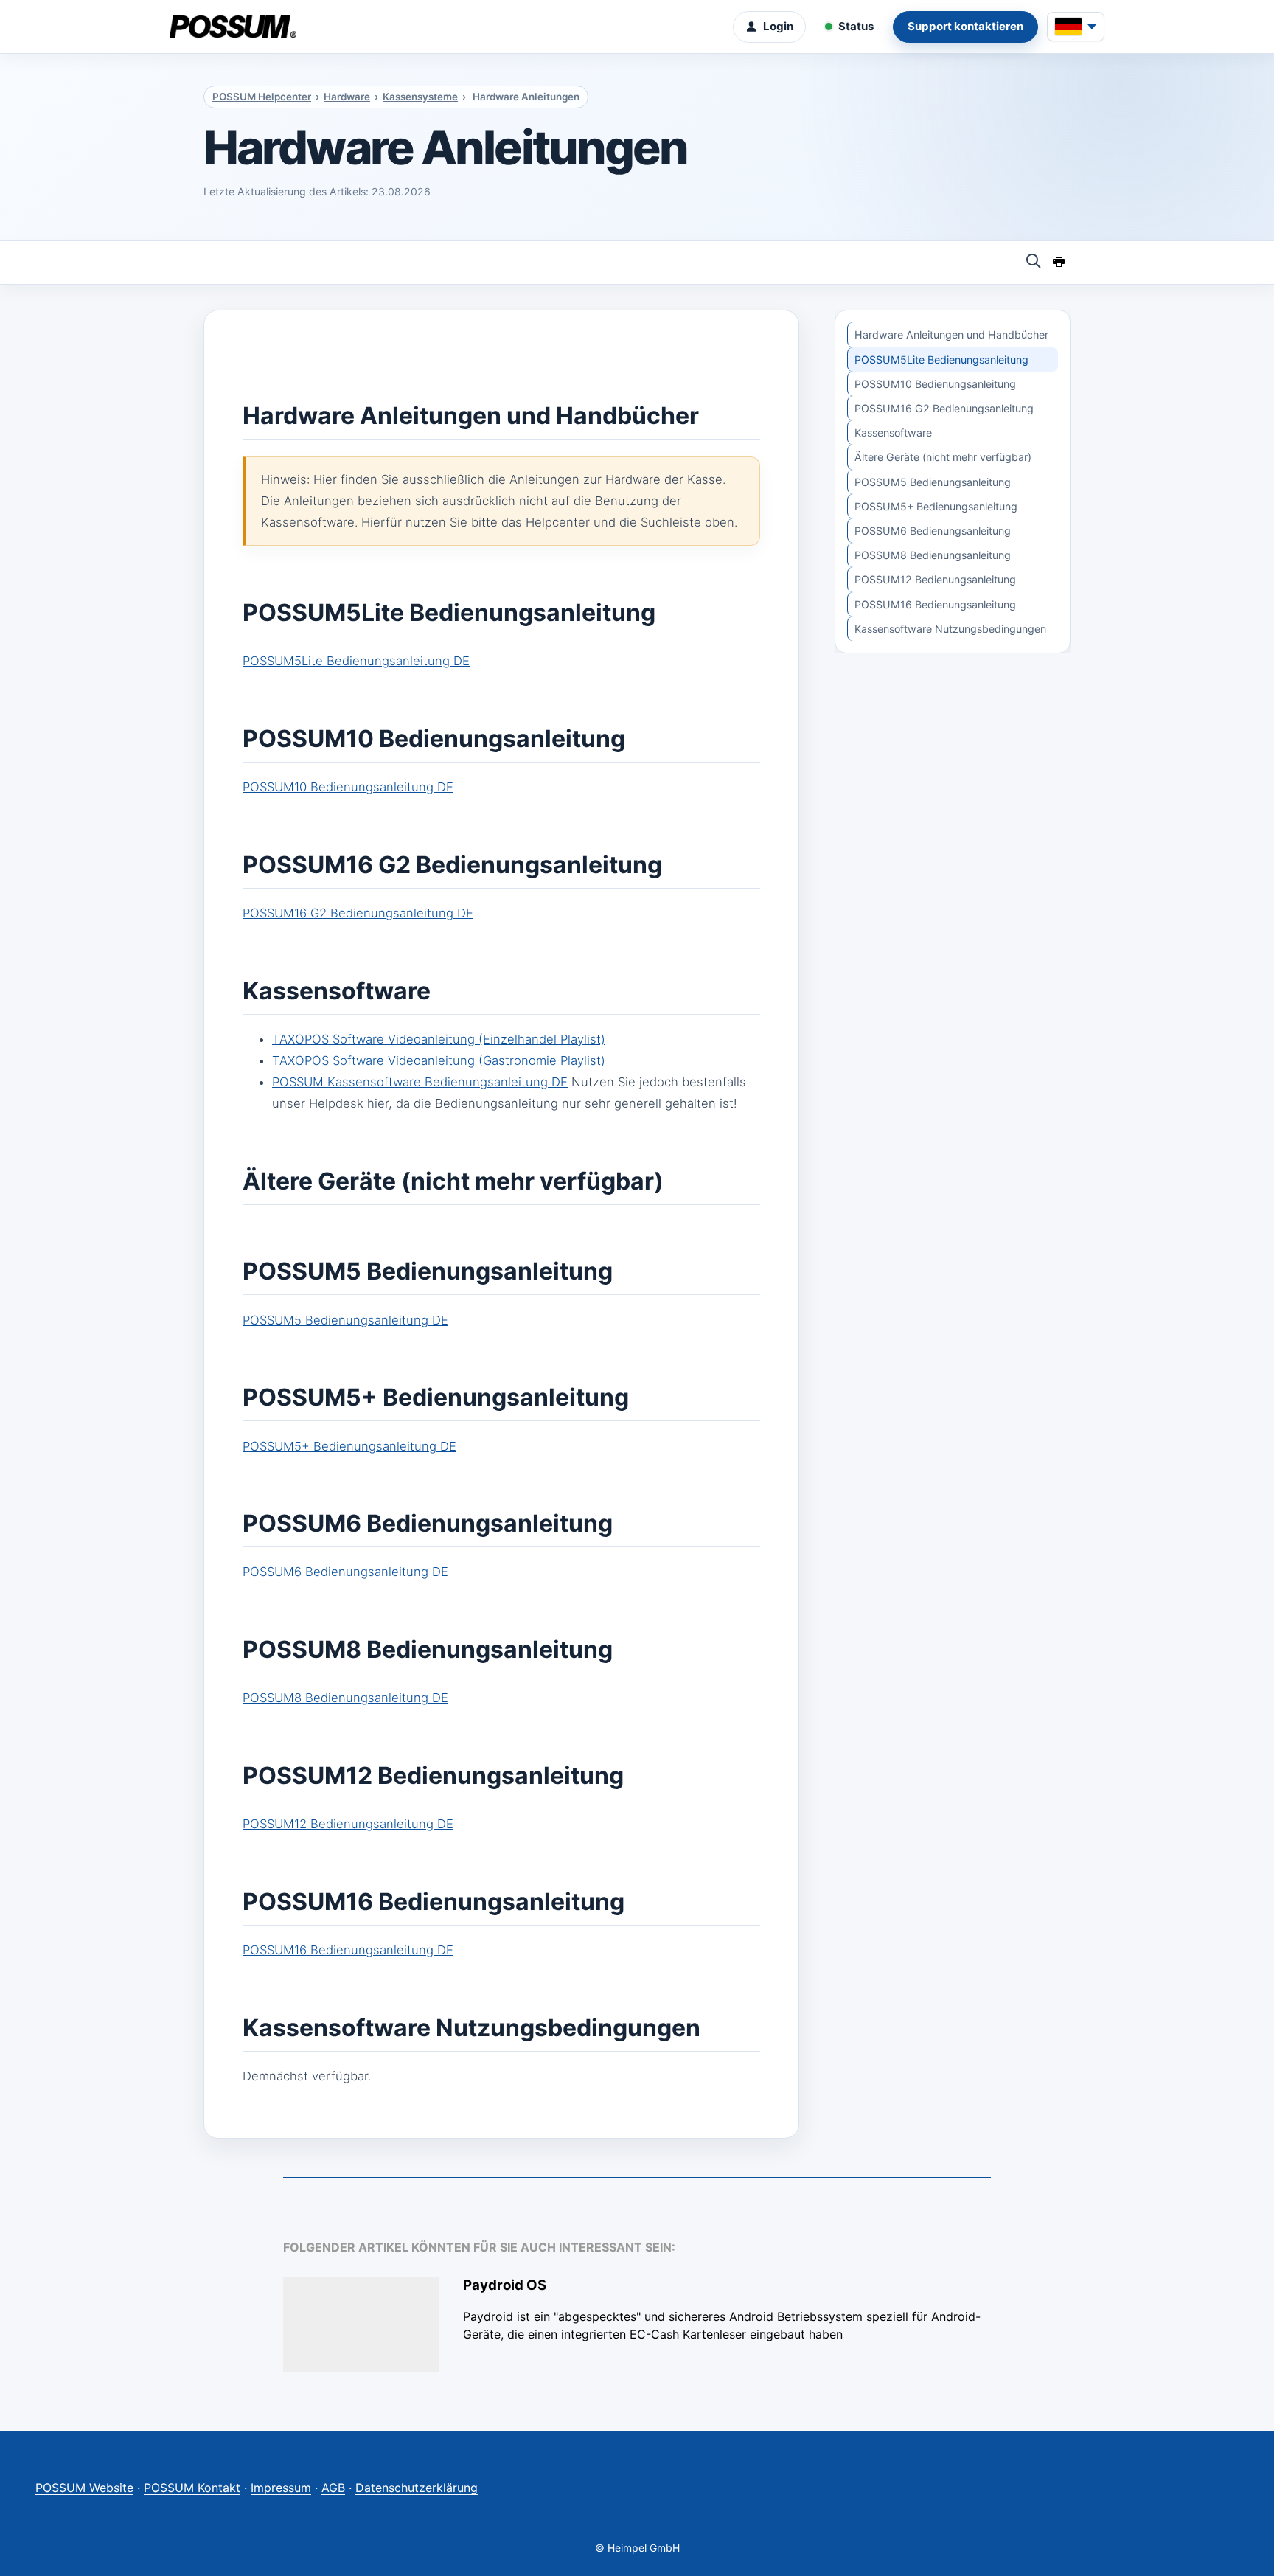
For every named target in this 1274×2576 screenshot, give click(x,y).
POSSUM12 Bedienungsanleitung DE (348, 1824)
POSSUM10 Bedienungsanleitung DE (348, 787)
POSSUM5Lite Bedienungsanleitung (941, 360)
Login (778, 26)
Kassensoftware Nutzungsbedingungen (950, 629)
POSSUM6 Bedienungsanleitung (933, 531)
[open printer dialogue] (1059, 263)
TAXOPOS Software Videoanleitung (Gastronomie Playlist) (439, 1060)
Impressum (281, 2488)
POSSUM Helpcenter (262, 97)
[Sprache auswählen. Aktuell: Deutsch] (1076, 27)
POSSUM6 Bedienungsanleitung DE (345, 1572)
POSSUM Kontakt (192, 2488)
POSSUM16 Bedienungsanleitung (935, 604)
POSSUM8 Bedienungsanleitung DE (345, 1698)
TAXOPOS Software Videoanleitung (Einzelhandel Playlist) (439, 1039)
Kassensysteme (420, 97)
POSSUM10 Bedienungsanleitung (935, 384)
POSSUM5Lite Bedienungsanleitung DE (356, 661)
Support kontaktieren (965, 26)
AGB (333, 2488)
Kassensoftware (893, 433)
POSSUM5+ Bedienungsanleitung (936, 506)
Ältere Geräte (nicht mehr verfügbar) (943, 457)
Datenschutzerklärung (417, 2488)
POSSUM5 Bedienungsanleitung (933, 482)
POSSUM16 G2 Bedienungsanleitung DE (358, 913)
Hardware (347, 97)
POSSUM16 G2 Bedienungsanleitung (944, 408)
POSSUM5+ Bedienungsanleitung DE (349, 1446)
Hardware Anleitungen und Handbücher (951, 334)
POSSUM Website (84, 2488)
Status (856, 26)
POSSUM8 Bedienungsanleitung (933, 555)
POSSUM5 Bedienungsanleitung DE (345, 1320)
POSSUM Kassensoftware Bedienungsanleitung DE (420, 1082)
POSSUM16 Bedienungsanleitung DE (348, 1950)
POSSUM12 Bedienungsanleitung (935, 579)
